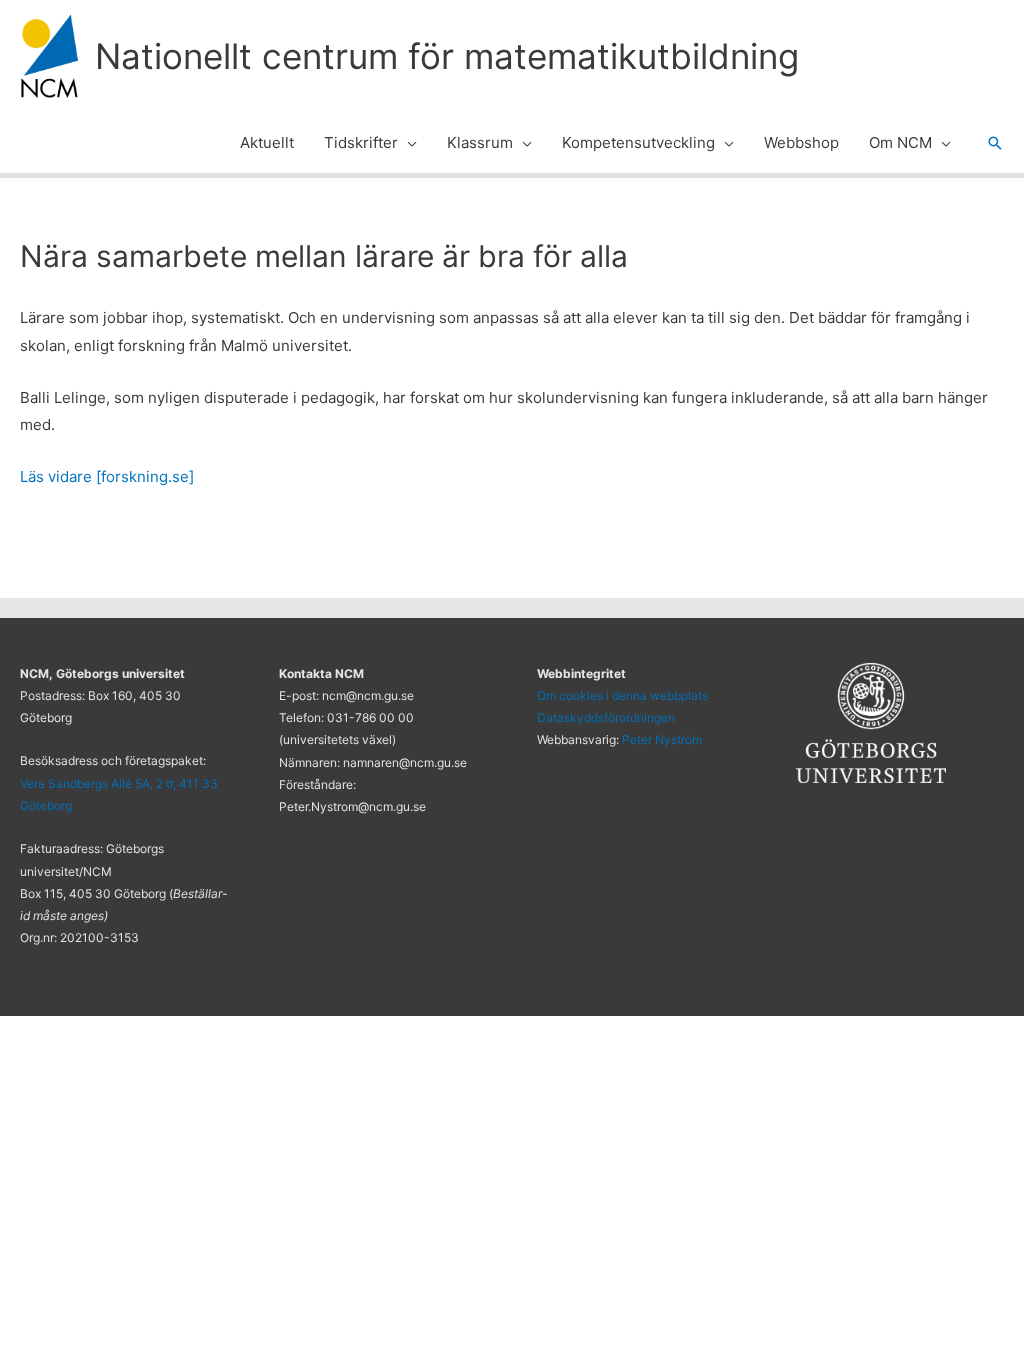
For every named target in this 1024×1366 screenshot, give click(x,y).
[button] (407, 143)
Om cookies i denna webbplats (622, 695)
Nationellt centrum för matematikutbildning (447, 56)
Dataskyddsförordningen (606, 717)
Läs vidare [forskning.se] (107, 476)
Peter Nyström (662, 739)
